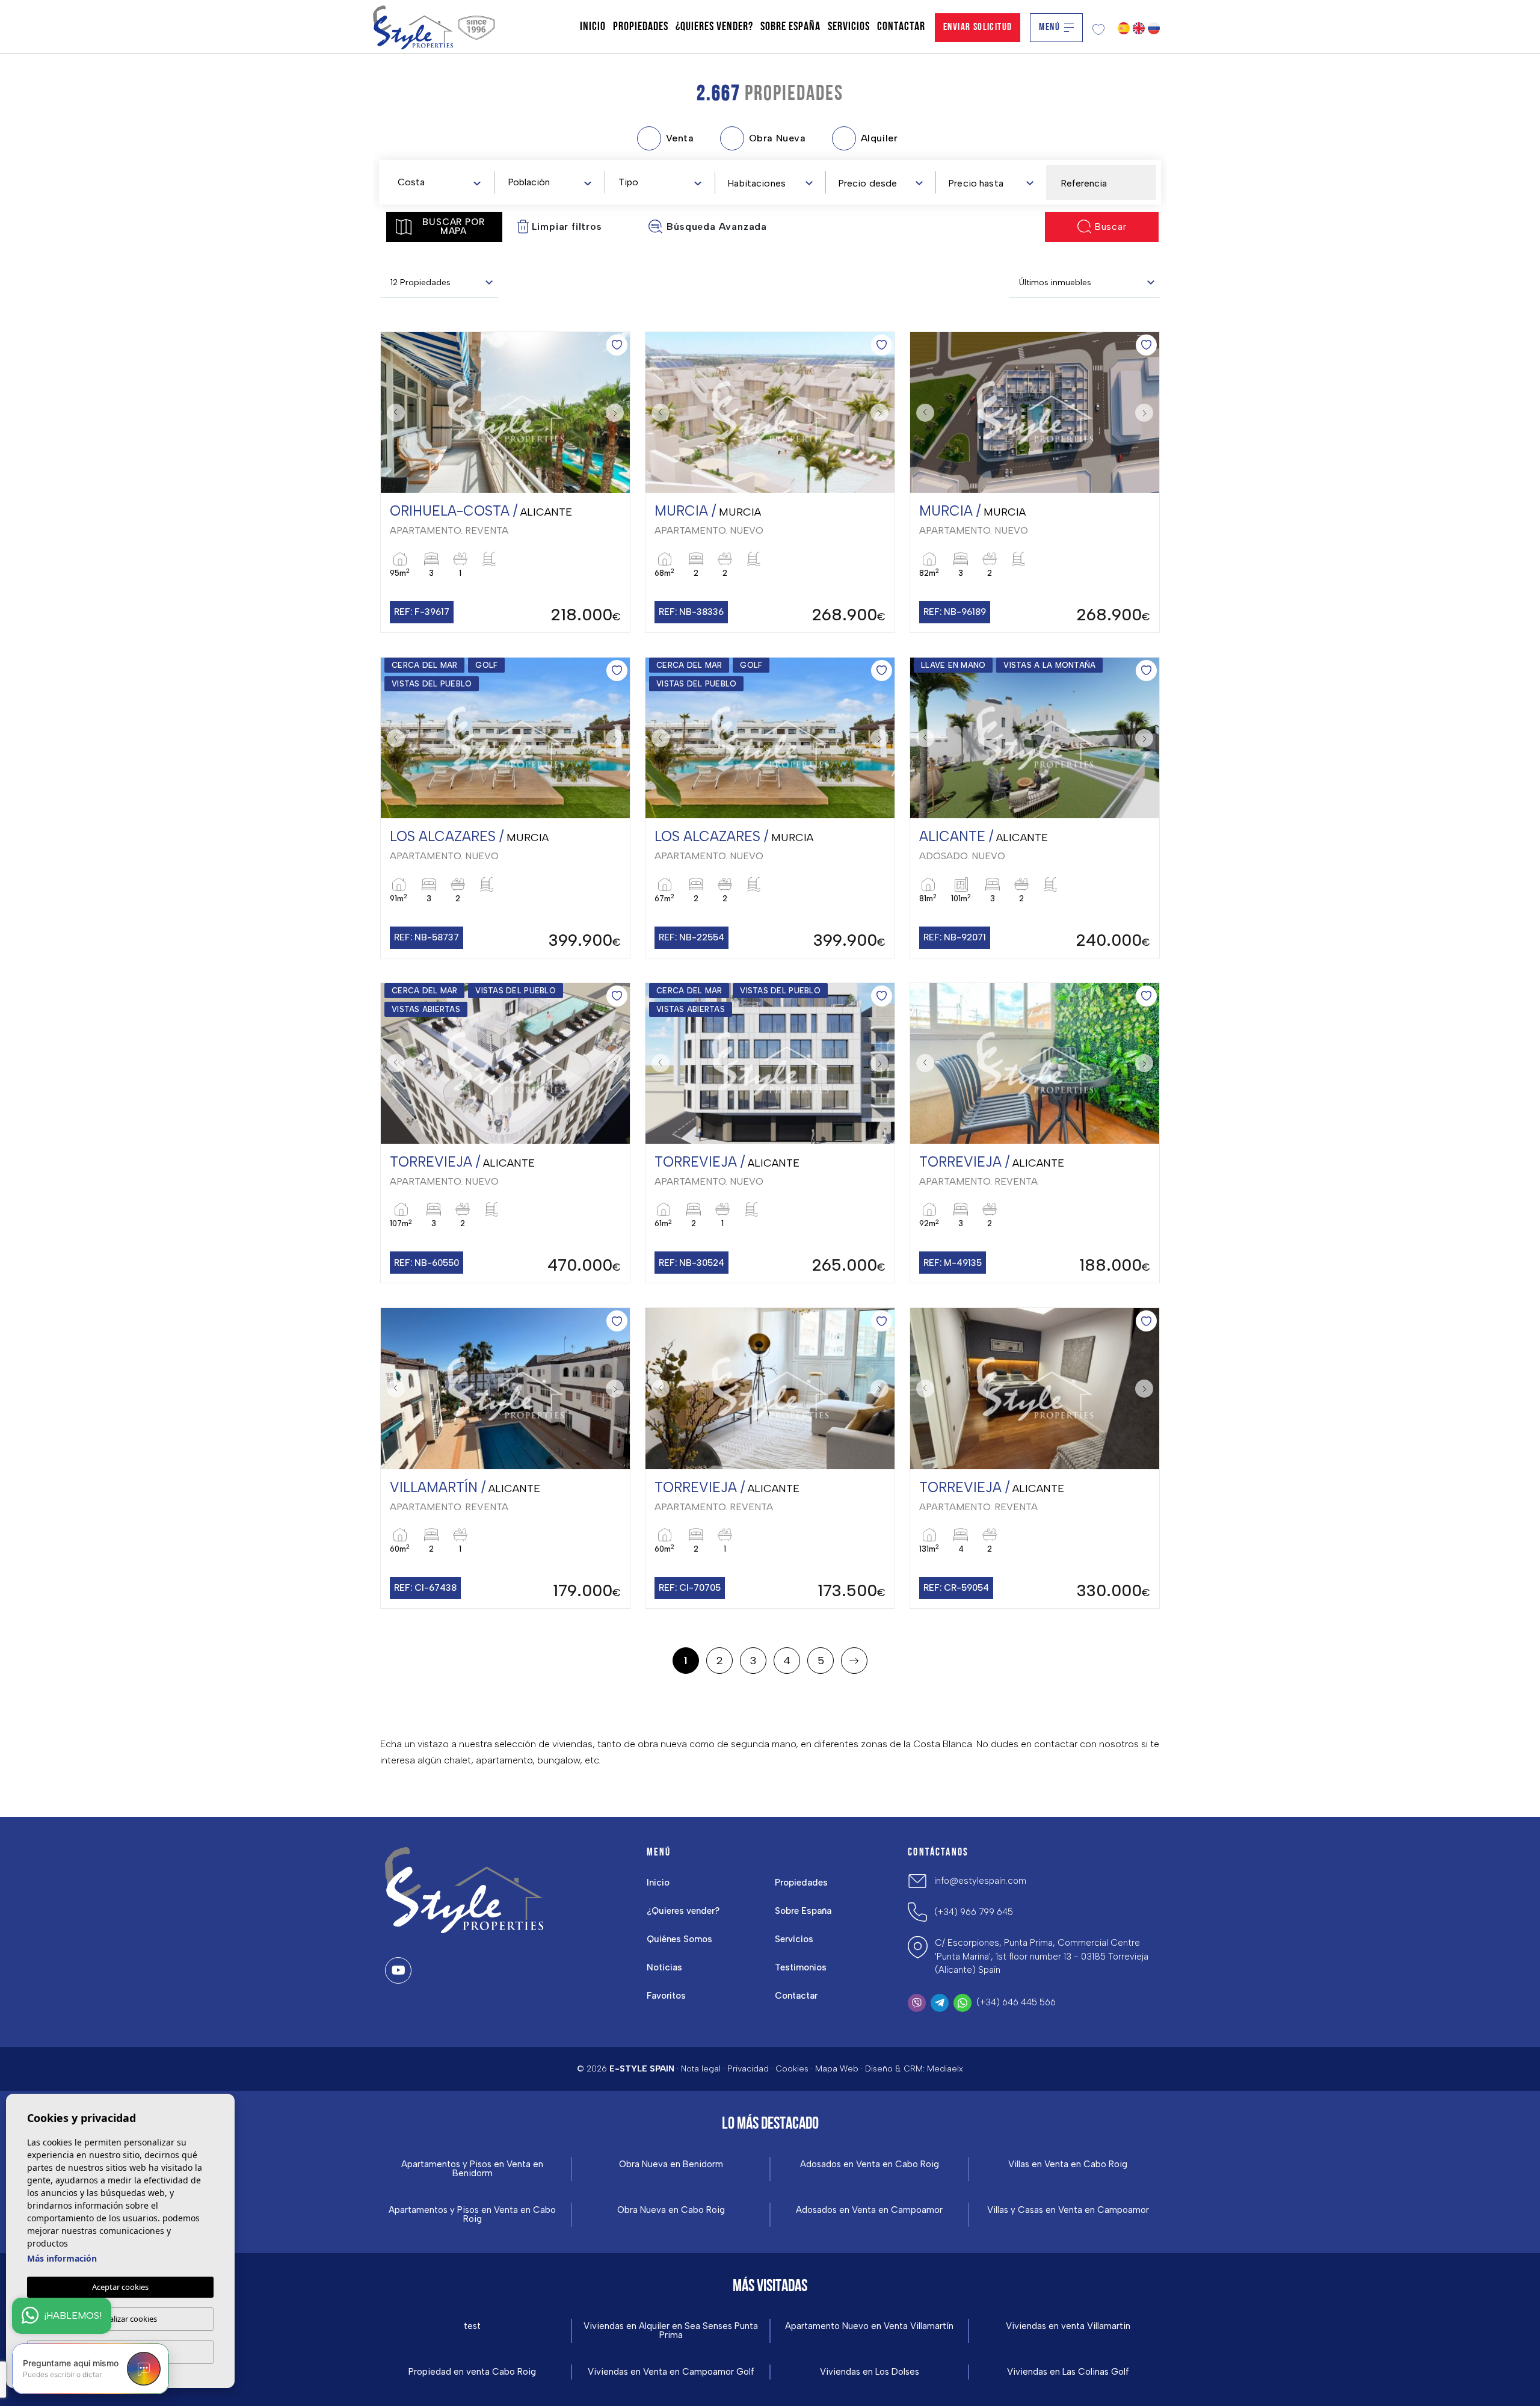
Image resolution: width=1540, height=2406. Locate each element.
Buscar (1110, 227)
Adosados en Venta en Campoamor (869, 2210)
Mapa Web (837, 2069)
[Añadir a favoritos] (617, 345)
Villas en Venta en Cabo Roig (1068, 2164)
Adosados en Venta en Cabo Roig (870, 2164)
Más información (62, 2258)
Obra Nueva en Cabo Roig (671, 2210)
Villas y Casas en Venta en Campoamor (1068, 2210)
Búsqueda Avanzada (717, 227)
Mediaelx (945, 2069)
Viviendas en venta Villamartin (1068, 2326)
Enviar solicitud (978, 27)
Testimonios (801, 1967)
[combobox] (439, 182)
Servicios (849, 27)
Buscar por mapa (453, 227)
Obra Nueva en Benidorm (671, 2164)
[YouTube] (398, 1970)
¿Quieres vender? (714, 27)
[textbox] (442, 183)
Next (618, 413)
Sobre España (790, 27)
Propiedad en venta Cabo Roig (472, 2372)
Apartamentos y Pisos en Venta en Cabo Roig (472, 2215)
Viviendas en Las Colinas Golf (1068, 2372)
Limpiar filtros (567, 227)
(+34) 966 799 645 (974, 1912)
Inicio (593, 27)
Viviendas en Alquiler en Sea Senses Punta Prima (671, 2331)
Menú (1049, 27)
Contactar (901, 27)
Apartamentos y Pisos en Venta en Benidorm (472, 2169)
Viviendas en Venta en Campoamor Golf (671, 2372)
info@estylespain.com (980, 1881)
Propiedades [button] (641, 27)
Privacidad (748, 2069)
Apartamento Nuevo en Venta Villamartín (869, 2326)
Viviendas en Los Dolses (870, 2372)
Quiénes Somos (679, 1939)
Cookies (792, 2069)
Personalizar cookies (121, 2319)
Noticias (664, 1967)
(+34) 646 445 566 (1016, 2002)
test (472, 2326)
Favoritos (666, 1996)
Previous (393, 413)
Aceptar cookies (120, 2287)
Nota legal (701, 2069)
